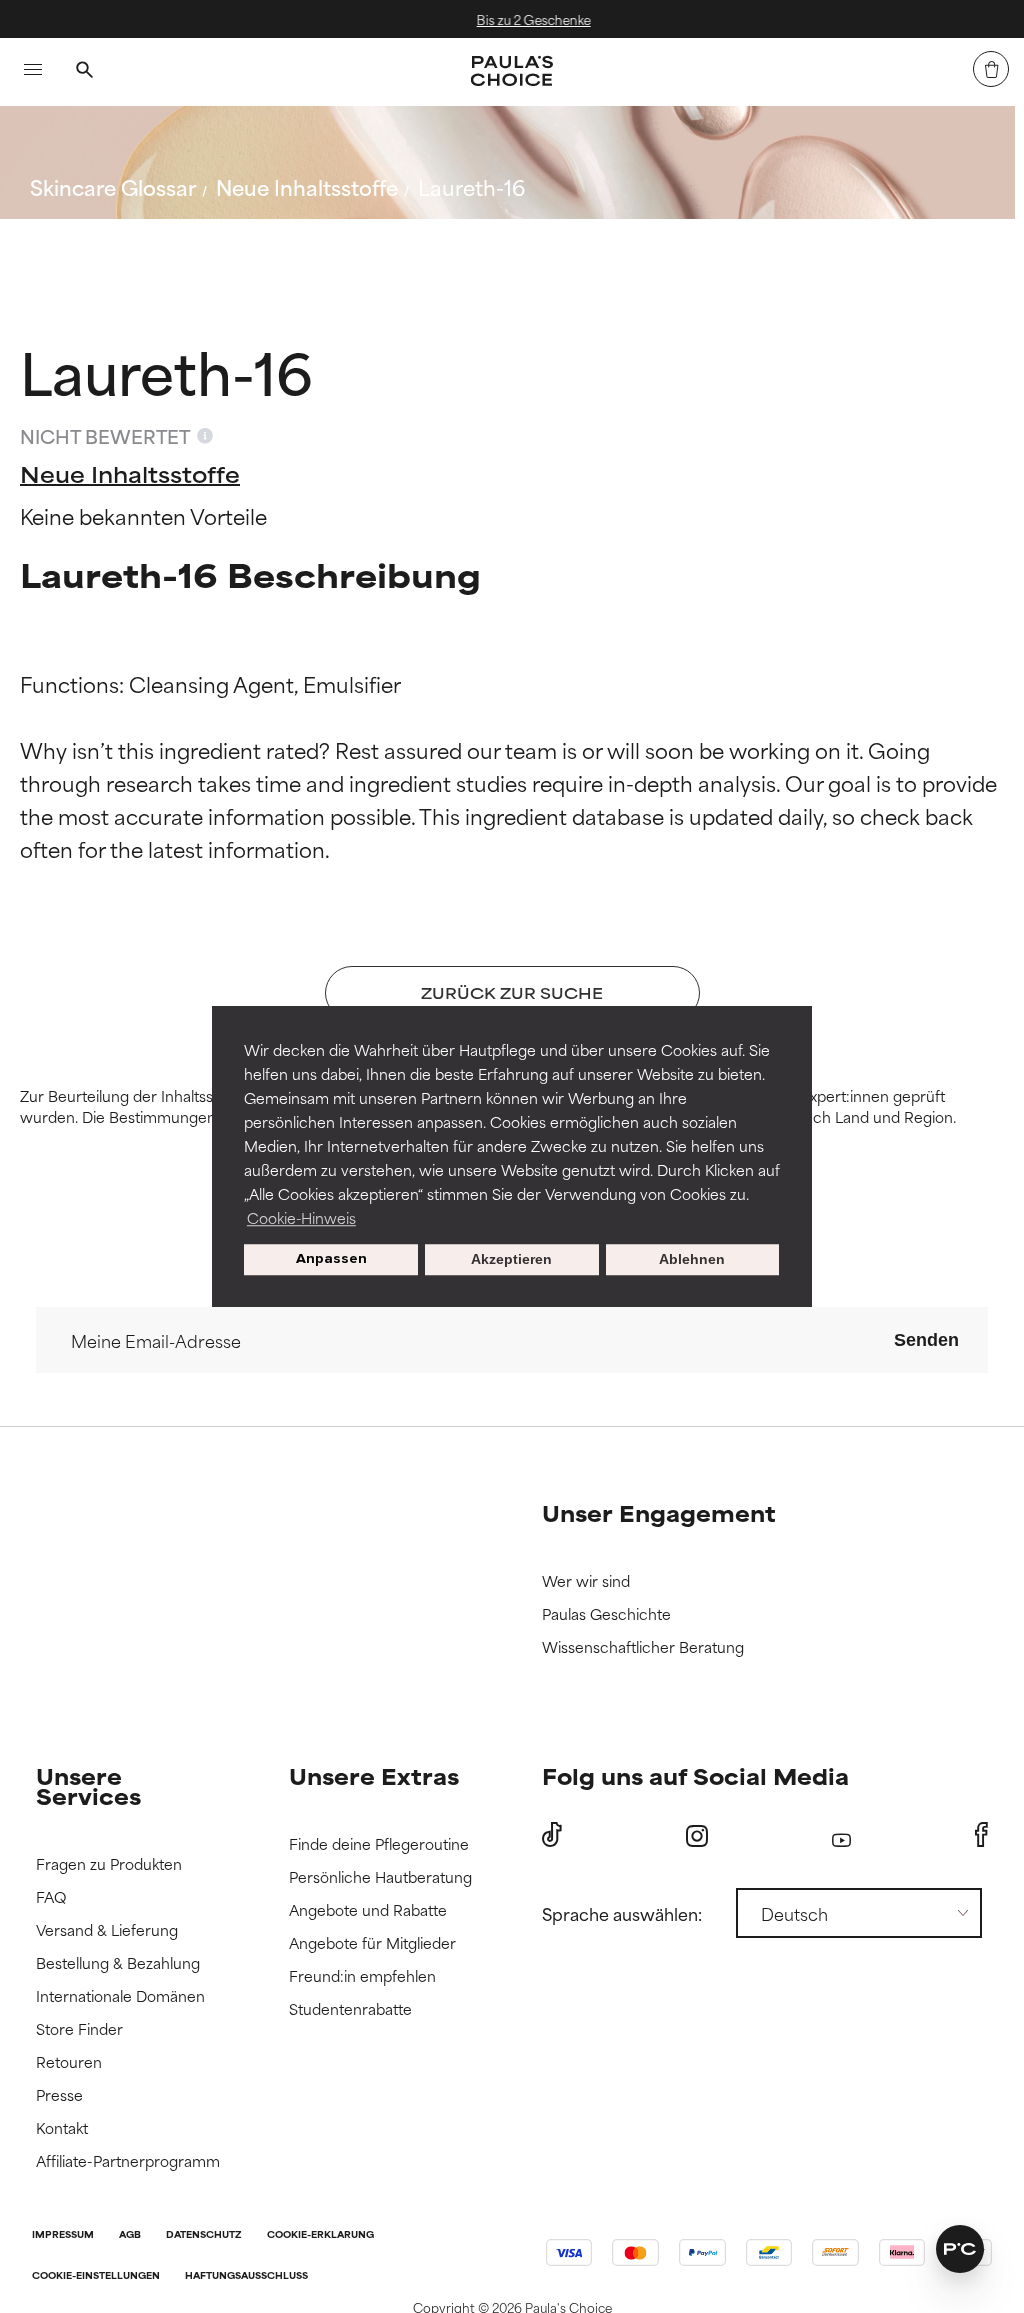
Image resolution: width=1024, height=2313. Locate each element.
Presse (59, 2095)
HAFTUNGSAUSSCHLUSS (246, 2276)
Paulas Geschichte (606, 1614)
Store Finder (79, 2029)
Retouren (69, 2062)
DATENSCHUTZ (204, 2235)
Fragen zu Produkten (109, 1864)
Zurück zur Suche (130, 234)
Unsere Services (88, 1785)
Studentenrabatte (350, 2009)
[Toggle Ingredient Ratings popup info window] (205, 436)
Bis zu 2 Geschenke (526, 19)
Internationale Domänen (120, 1996)
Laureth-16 (471, 186)
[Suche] (84, 72)
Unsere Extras (374, 1775)
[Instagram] (697, 1835)
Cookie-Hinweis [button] (301, 1217)
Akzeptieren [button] (511, 1260)
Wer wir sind (586, 1581)
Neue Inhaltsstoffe (307, 186)
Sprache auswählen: (622, 1913)
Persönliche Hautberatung (380, 1877)
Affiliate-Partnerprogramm (128, 2161)
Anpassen (331, 1259)
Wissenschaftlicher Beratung (643, 1647)
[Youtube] (841, 1835)
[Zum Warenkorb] (991, 69)
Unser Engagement (659, 1512)
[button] (960, 2249)
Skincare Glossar (113, 186)
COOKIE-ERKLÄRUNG (320, 2235)
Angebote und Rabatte (368, 1910)
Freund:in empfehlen (362, 1976)
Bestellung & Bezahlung (118, 1963)
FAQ (51, 1897)
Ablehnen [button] (692, 1260)
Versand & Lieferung (107, 1930)
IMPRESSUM (63, 2235)
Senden (926, 1340)
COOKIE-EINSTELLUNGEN (96, 2276)
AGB (130, 2235)
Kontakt (62, 2128)
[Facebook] (981, 1835)
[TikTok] (552, 1835)
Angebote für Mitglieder (372, 1943)
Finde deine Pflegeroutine (379, 1844)
